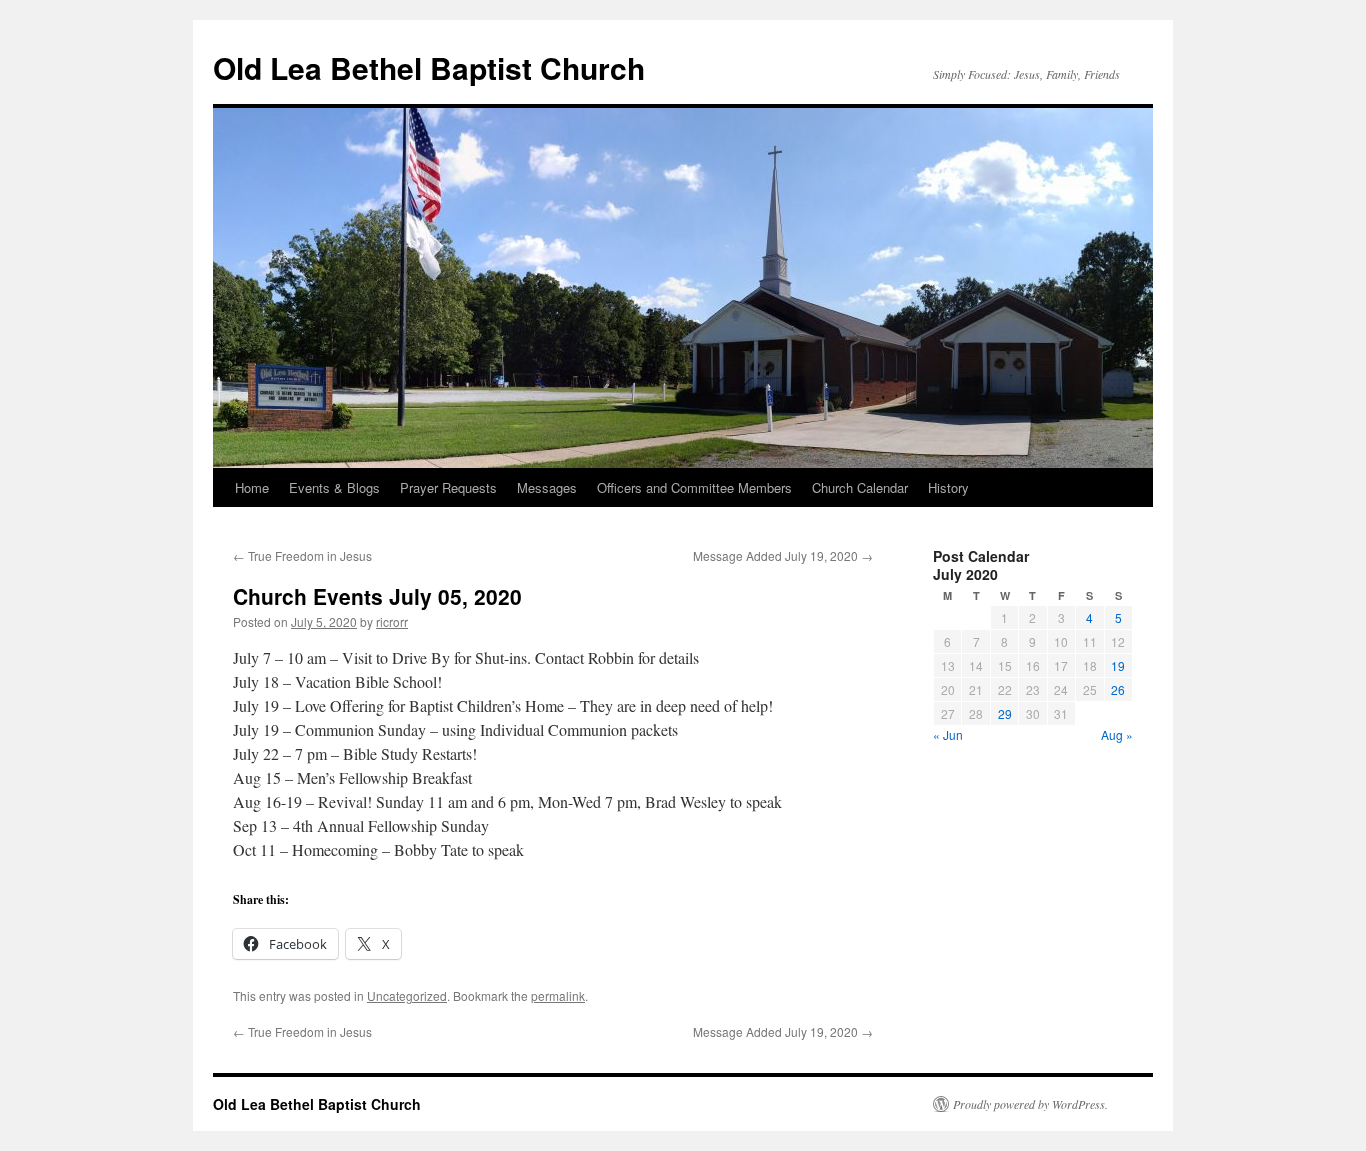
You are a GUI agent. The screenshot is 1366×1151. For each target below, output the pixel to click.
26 (1118, 689)
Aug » (1117, 734)
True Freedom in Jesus (302, 555)
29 (1005, 713)
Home (252, 487)
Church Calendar (860, 487)
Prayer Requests (448, 487)
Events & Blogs (334, 487)
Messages (547, 487)
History (948, 487)
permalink (558, 995)
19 (1118, 665)
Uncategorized (407, 995)
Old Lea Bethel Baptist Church (429, 67)
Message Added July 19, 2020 (783, 555)
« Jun (948, 734)
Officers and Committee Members (694, 487)
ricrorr (392, 621)
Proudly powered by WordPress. (1030, 1104)
